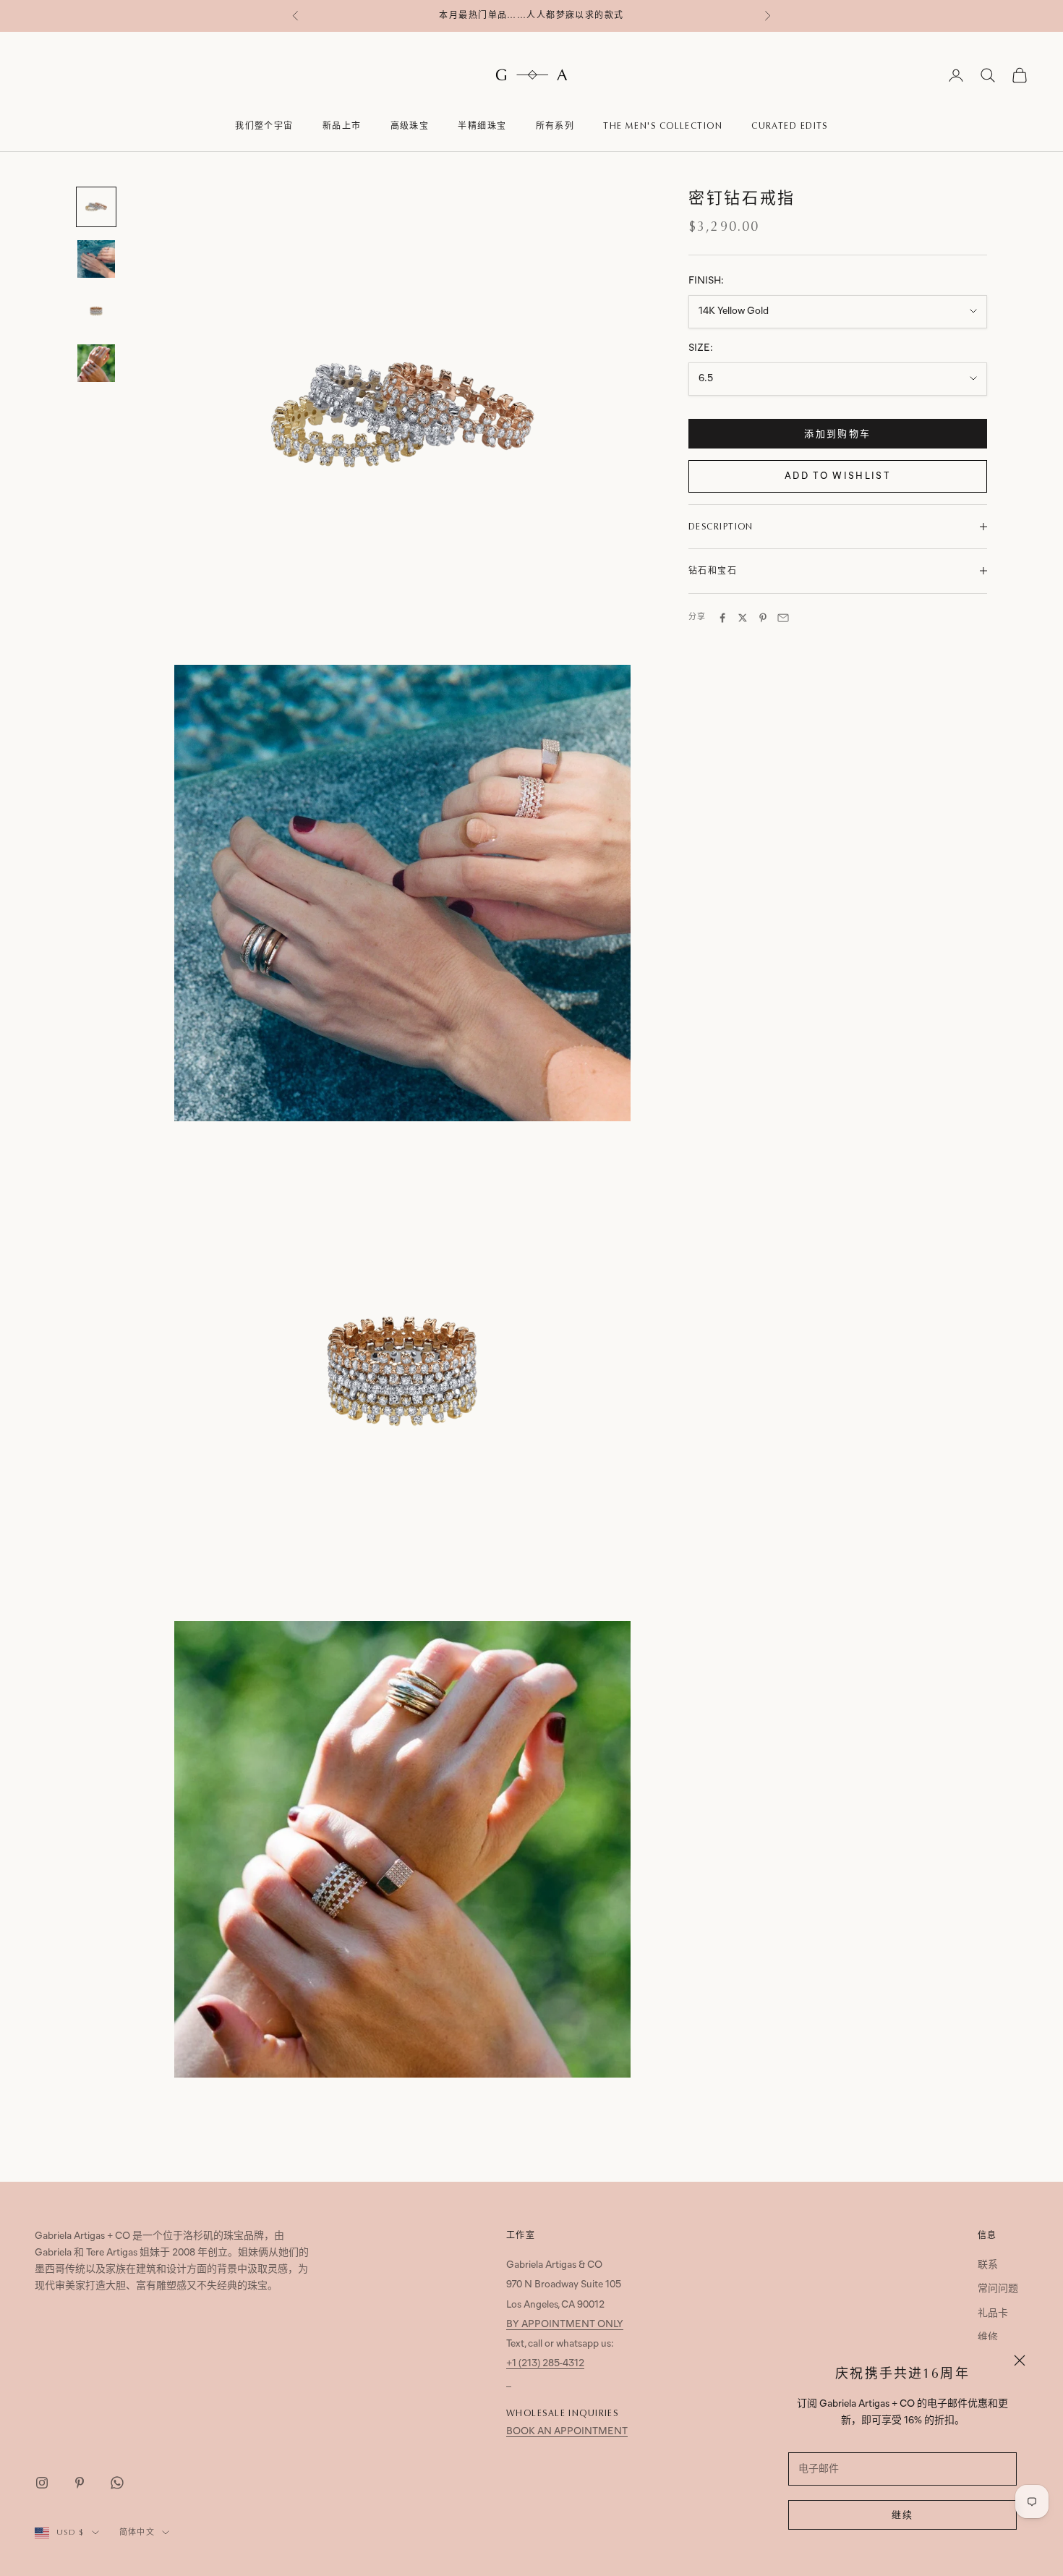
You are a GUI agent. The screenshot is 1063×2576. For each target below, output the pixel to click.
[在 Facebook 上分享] (722, 618)
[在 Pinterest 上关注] (80, 2483)
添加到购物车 (837, 434)
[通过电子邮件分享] (783, 618)
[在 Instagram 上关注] (42, 2483)
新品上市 (342, 126)
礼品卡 (993, 2314)
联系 (988, 2265)
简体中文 (137, 2532)
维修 (988, 2338)
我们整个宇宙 (264, 126)
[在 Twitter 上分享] (743, 618)
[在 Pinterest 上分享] (763, 618)
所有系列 (555, 126)
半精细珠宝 (482, 126)
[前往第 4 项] (96, 363)
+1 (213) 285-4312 (545, 2364)
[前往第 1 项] (96, 207)
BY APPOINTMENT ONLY (565, 2325)
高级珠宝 (410, 126)
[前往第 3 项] (96, 311)
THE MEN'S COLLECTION (663, 126)
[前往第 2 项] (96, 259)
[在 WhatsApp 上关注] (117, 2483)
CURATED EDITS (790, 126)
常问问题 (998, 2289)
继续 (903, 2516)
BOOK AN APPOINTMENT (567, 2432)
